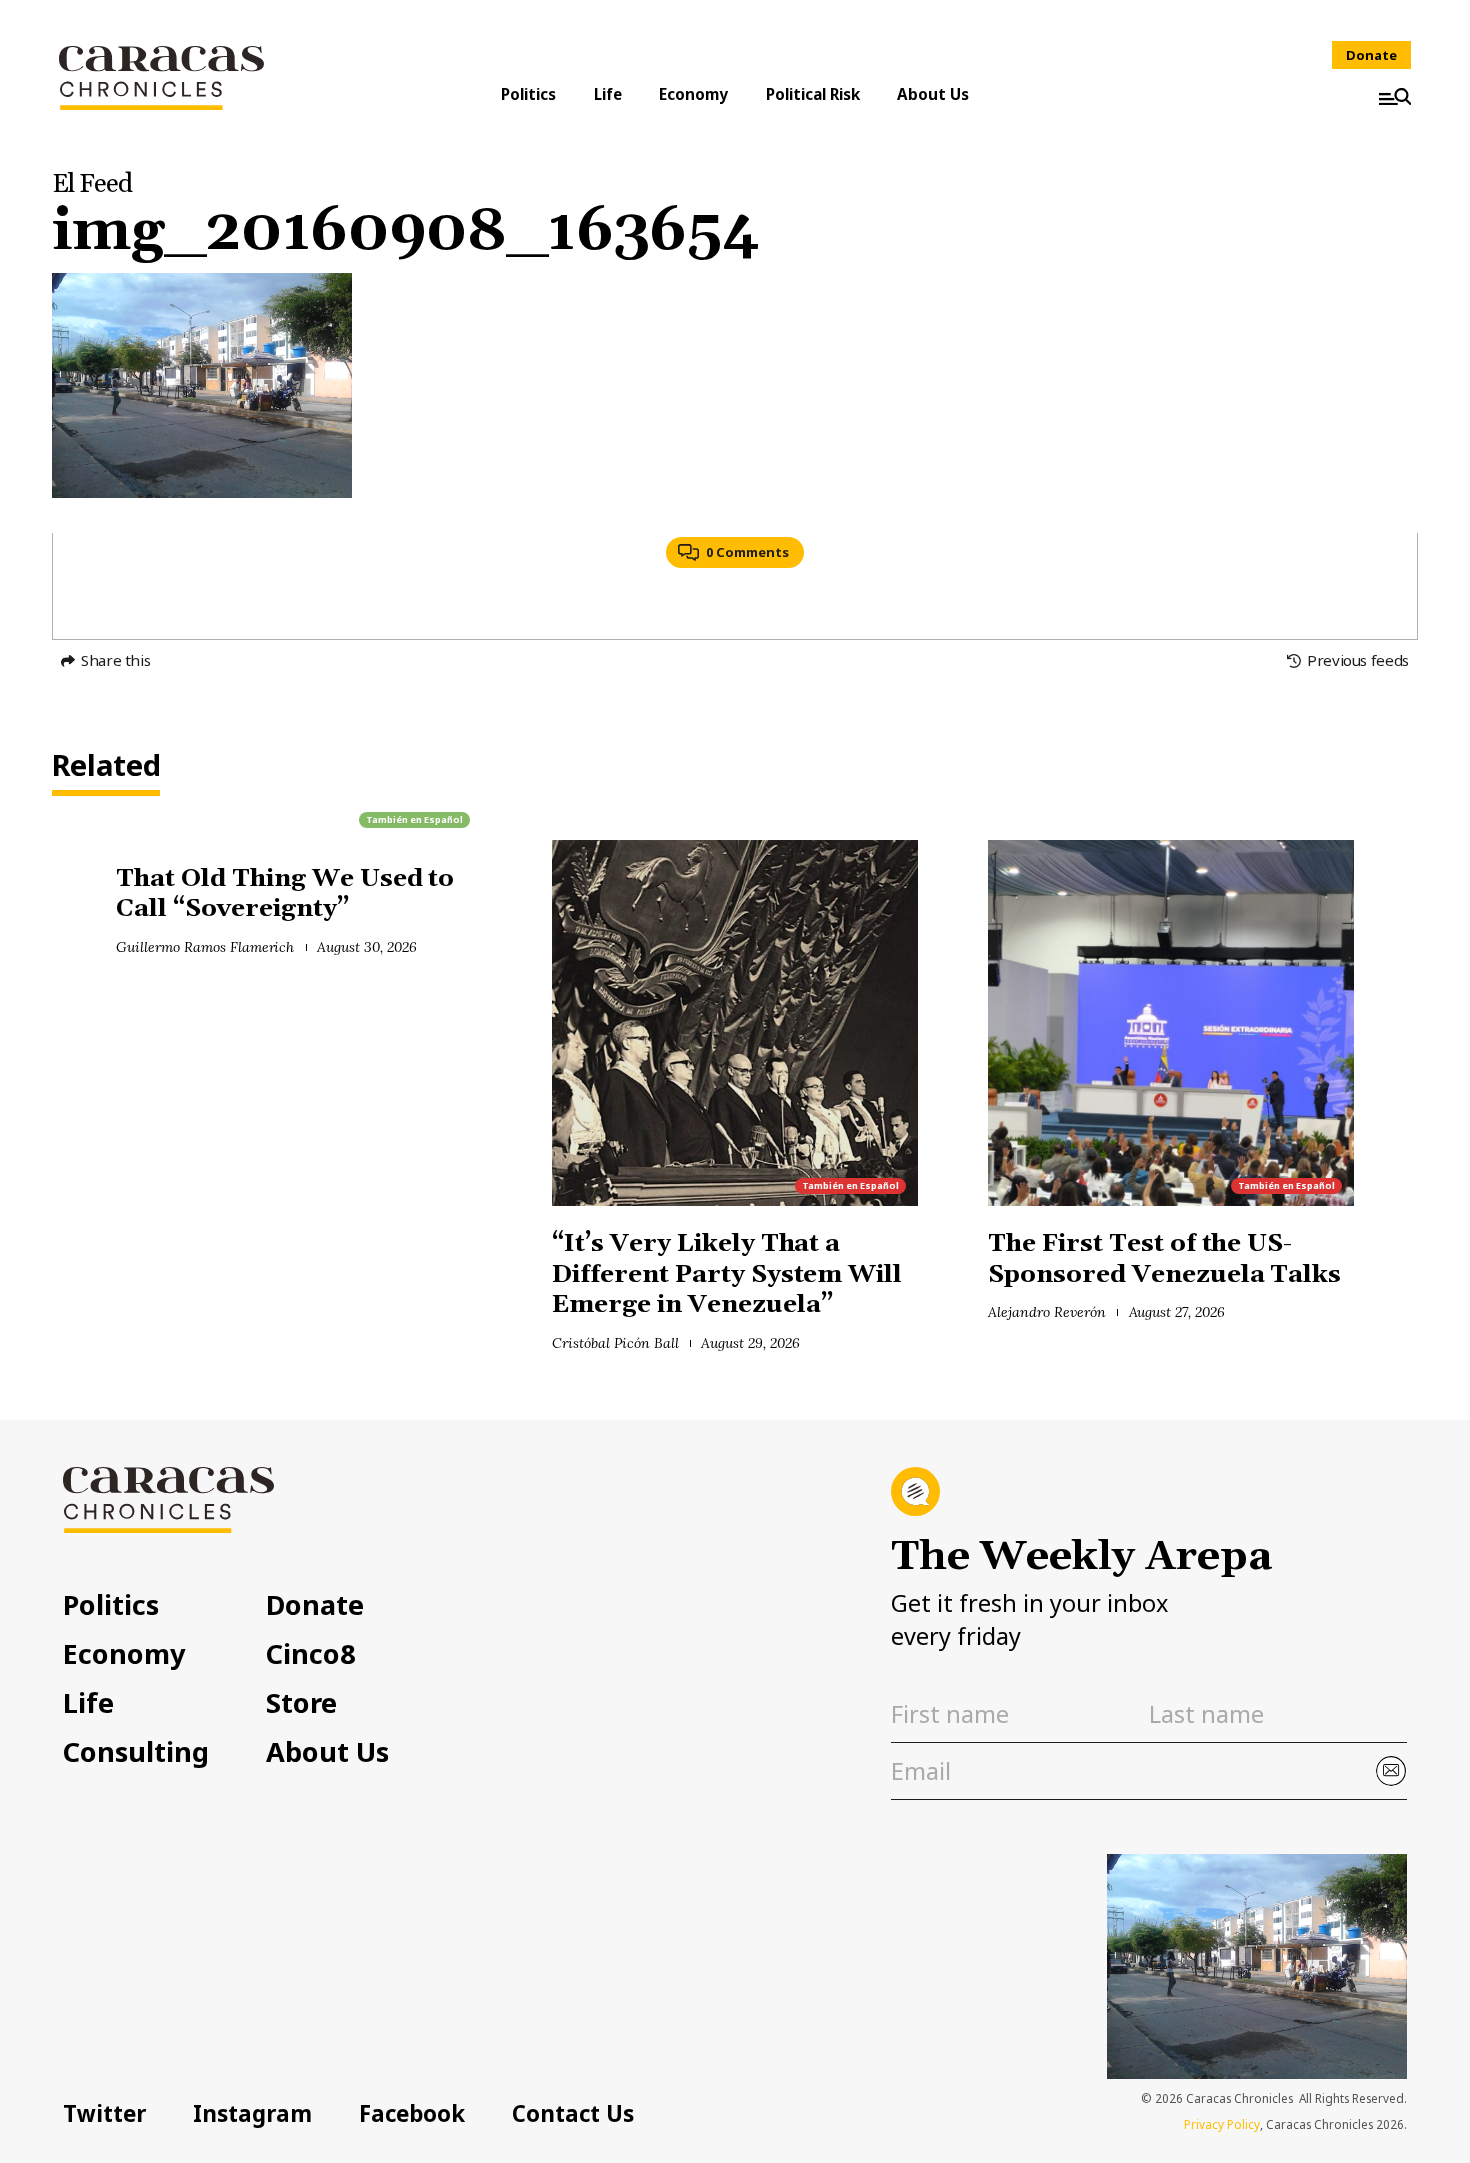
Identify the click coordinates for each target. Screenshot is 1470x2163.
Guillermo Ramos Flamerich (205, 947)
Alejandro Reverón (1046, 1312)
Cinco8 (311, 1653)
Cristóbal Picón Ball (615, 1343)
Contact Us (573, 2113)
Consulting (136, 1751)
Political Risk (813, 94)
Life (608, 94)
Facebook (412, 2113)
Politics (528, 94)
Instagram (252, 2113)
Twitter (104, 2113)
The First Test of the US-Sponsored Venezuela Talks (1167, 1258)
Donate (1371, 55)
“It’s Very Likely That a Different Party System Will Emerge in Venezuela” (727, 1274)
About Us (933, 94)
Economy (693, 94)
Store (301, 1702)
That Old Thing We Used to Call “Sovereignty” (285, 893)
